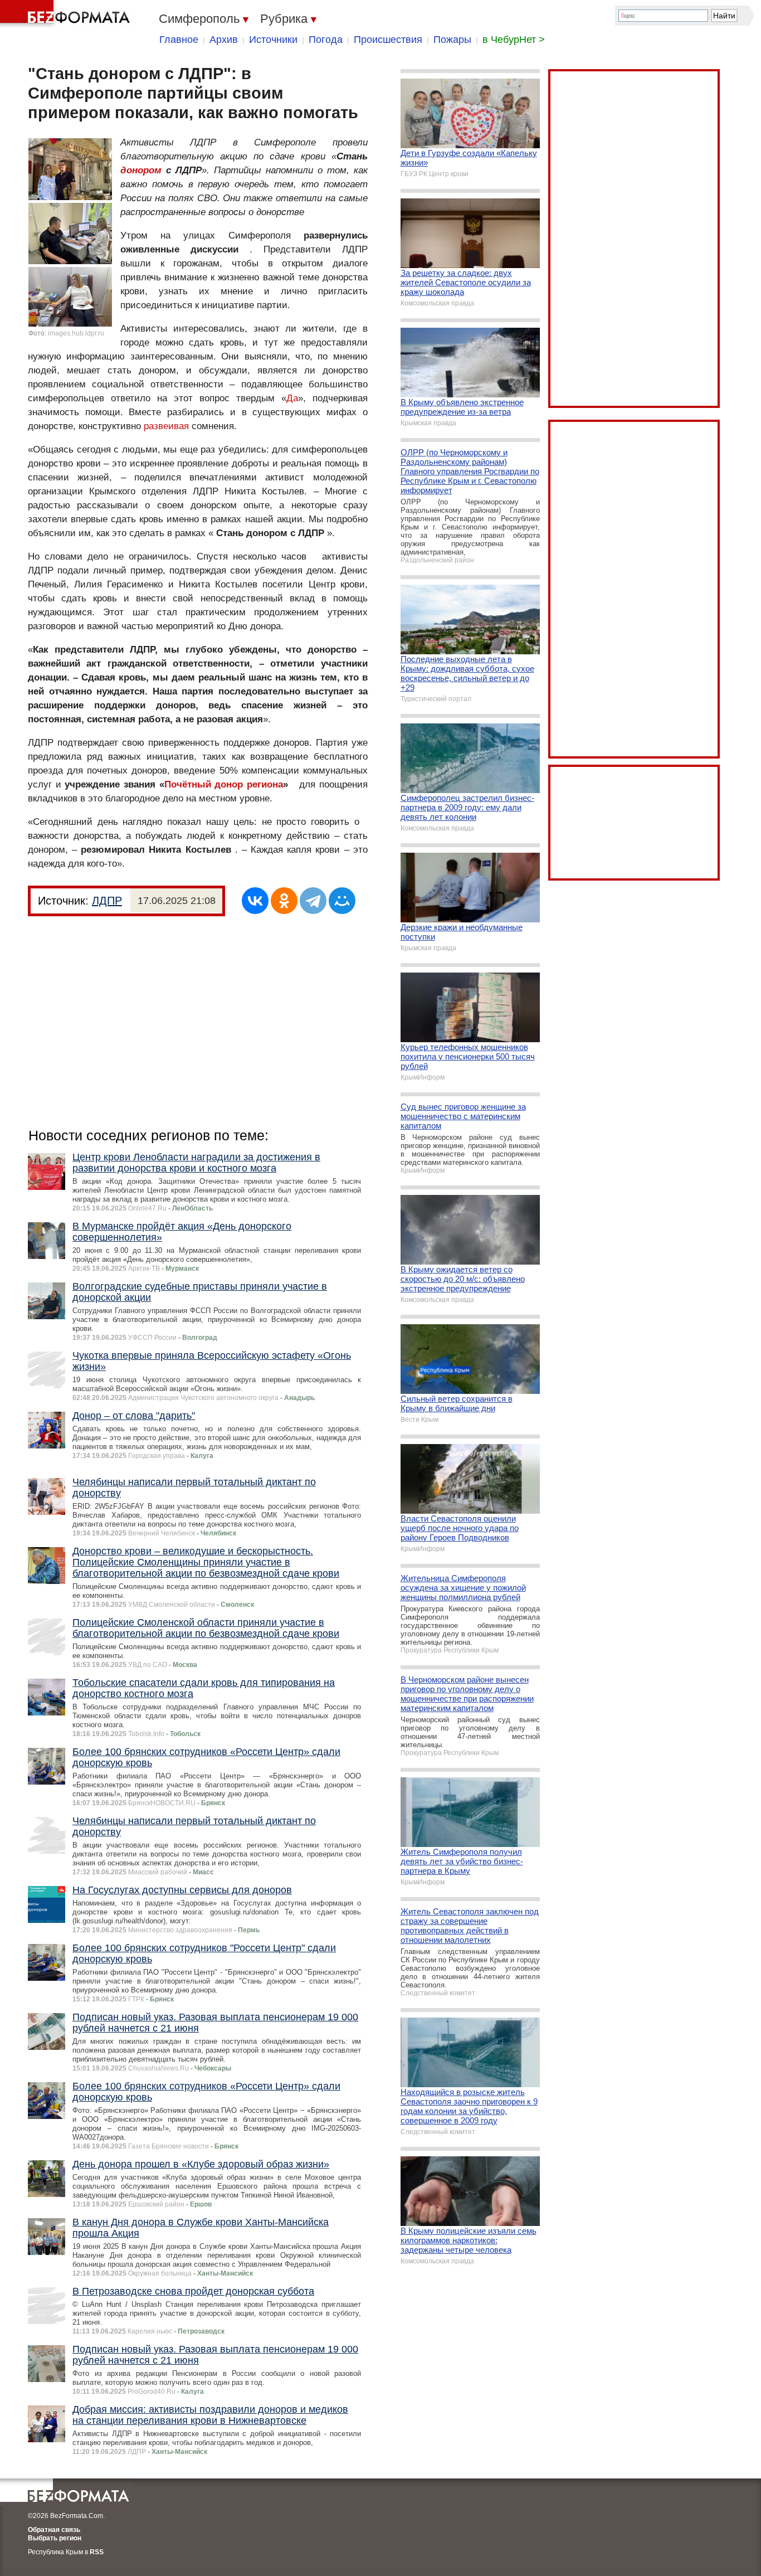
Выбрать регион (55, 2538)
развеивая (166, 426)
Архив (224, 40)
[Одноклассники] (284, 901)
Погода (326, 40)
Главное (179, 40)
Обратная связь (54, 2530)
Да (292, 398)
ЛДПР (107, 901)
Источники (273, 40)
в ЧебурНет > (514, 40)
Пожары (452, 40)
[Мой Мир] (342, 901)
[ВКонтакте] (255, 901)
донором (141, 170)
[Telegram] (313, 901)
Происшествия (388, 40)
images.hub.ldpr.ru (76, 333)
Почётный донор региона (224, 784)
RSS (97, 2552)
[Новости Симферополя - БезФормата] (67, 14)
